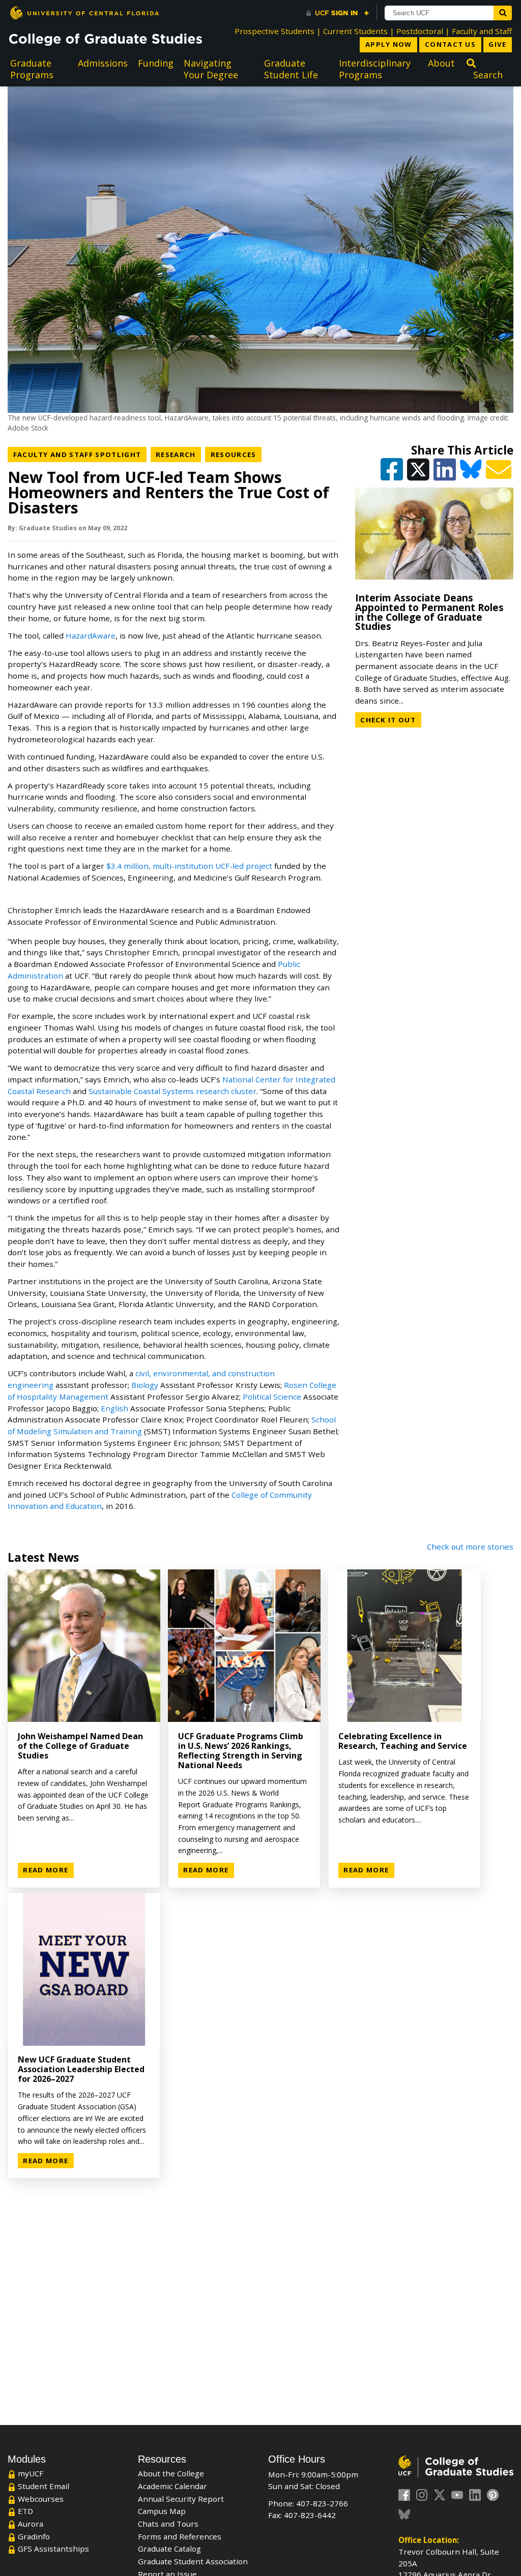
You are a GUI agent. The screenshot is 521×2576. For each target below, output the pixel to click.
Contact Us (450, 44)
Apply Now (389, 44)
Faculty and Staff (482, 31)
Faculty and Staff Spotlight (80, 454)
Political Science (272, 1397)
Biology (145, 1385)
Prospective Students (274, 31)
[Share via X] (419, 474)
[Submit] (503, 13)
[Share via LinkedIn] (446, 474)
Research (178, 454)
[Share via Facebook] (393, 474)
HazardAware (91, 635)
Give (497, 44)
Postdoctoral (420, 31)
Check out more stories (470, 1547)
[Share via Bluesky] (472, 474)
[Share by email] (500, 474)
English (114, 1408)
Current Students (355, 31)
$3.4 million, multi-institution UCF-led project (189, 866)
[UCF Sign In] (338, 13)
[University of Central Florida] (84, 12)
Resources (236, 454)
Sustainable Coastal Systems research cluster (172, 1091)
